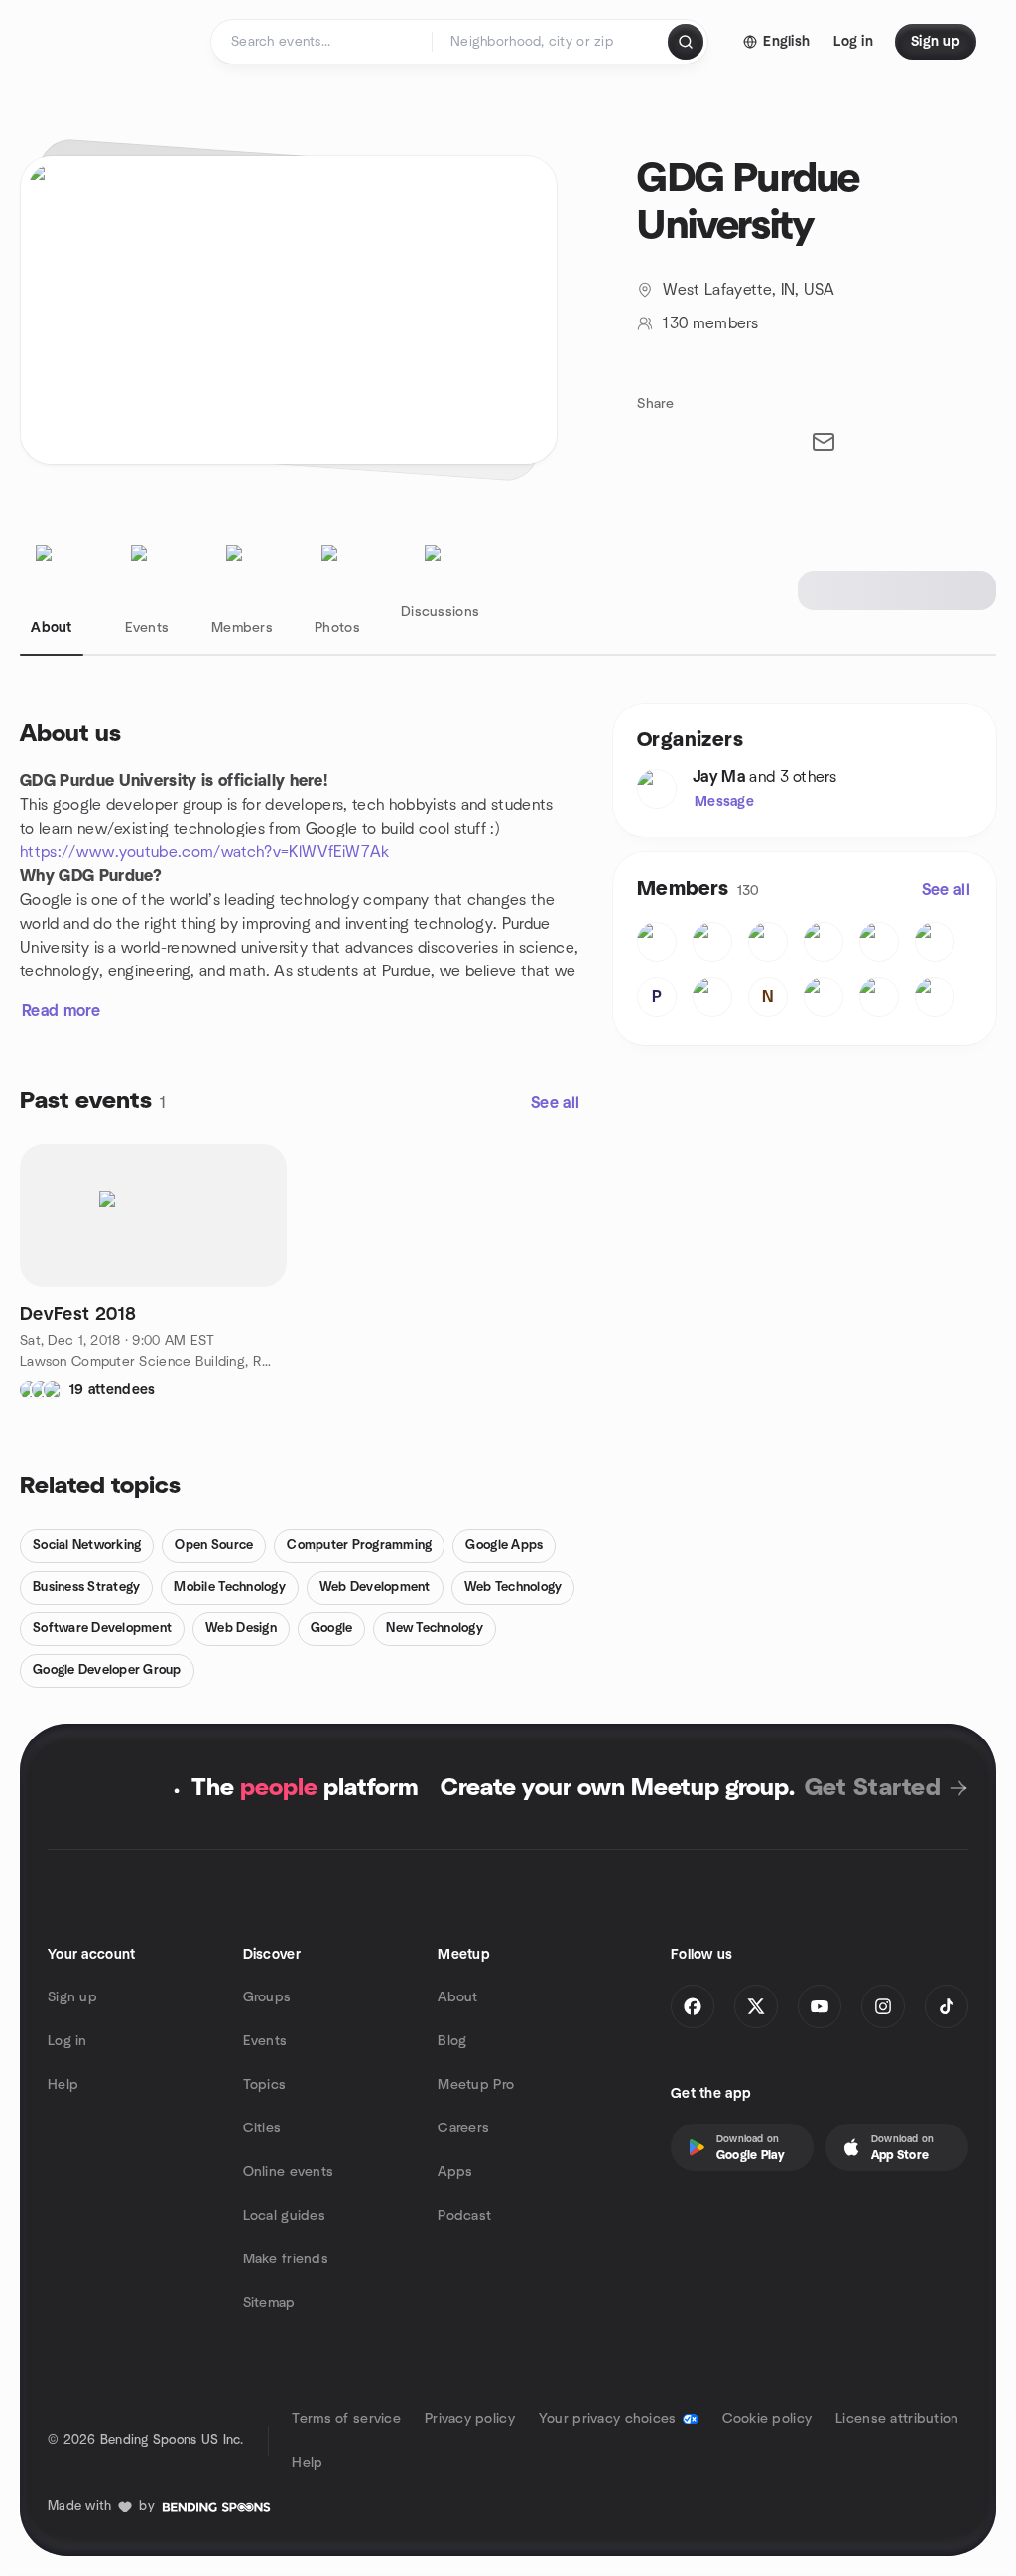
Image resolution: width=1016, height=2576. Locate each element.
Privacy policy (470, 2419)
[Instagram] (883, 2006)
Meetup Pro (476, 2085)
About (457, 1997)
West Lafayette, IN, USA (749, 290)
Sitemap (269, 2303)
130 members (710, 323)
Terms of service (346, 2419)
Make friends (286, 2259)
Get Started (873, 1788)
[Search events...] (686, 42)
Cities (262, 2128)
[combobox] (551, 42)
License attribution (897, 2419)
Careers (463, 2128)
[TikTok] (947, 2006)
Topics (265, 2085)
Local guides (284, 2216)
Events (265, 2041)
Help (63, 2085)
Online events (289, 2172)
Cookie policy (767, 2419)
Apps (455, 2172)
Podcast (464, 2216)
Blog (452, 2041)
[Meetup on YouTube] (820, 2006)
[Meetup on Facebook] (693, 2006)
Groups (267, 1997)
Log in (67, 2041)
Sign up (72, 1997)
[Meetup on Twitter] (756, 2006)
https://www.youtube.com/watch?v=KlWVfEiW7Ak (205, 852)
